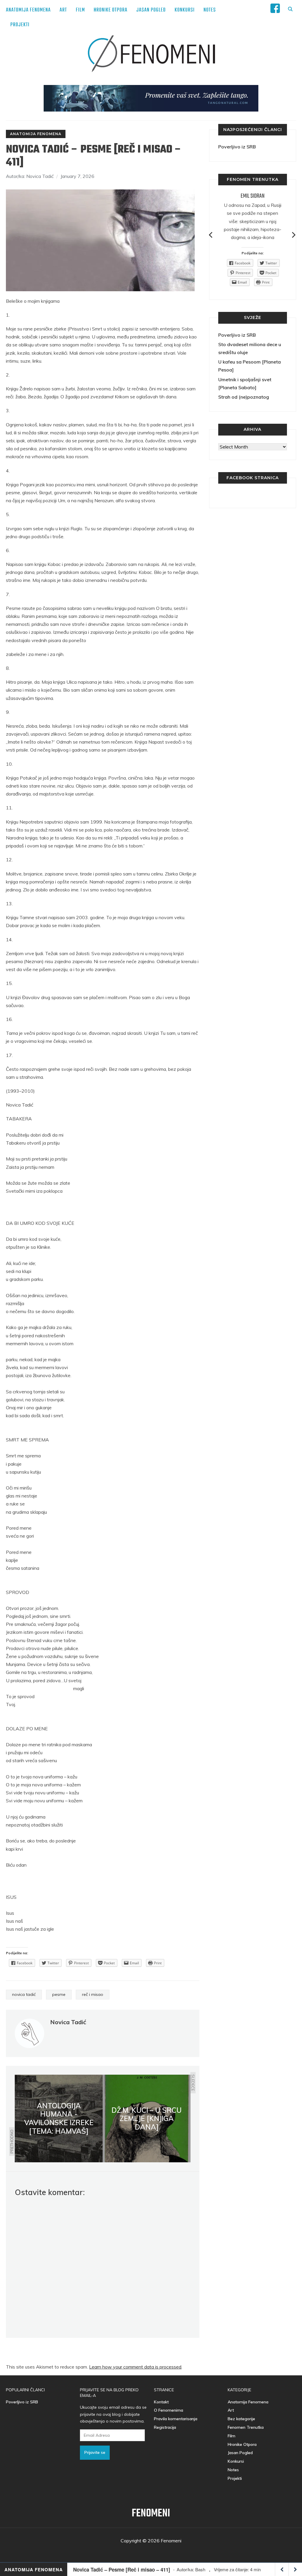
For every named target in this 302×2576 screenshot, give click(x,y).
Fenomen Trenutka (246, 2427)
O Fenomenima (169, 2410)
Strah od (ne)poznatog (244, 397)
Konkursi (185, 10)
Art (63, 10)
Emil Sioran (253, 196)
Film (80, 10)
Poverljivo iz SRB (237, 147)
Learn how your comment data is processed (135, 2367)
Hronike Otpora (111, 10)
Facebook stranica (253, 478)
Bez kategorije (241, 2419)
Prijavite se (95, 2452)
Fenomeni (151, 2514)
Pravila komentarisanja (176, 2419)
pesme (59, 1994)
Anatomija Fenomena (28, 10)
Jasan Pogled (151, 10)
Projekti (20, 25)
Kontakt (161, 2402)
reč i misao (93, 1994)
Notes (210, 10)
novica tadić (24, 1994)
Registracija (165, 2427)
